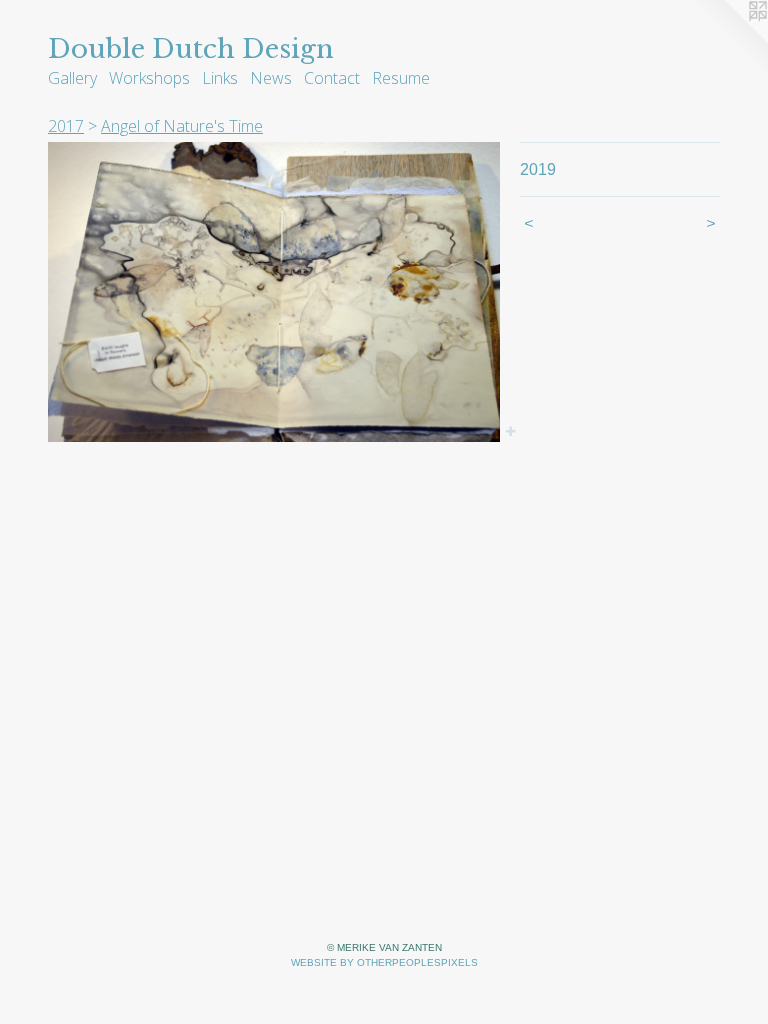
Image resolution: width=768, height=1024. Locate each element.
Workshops (149, 78)
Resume (401, 78)
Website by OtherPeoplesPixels (384, 962)
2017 (66, 126)
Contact (332, 78)
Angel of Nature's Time (182, 126)
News (271, 78)
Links (220, 78)
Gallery (72, 78)
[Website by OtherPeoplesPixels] (728, 40)
